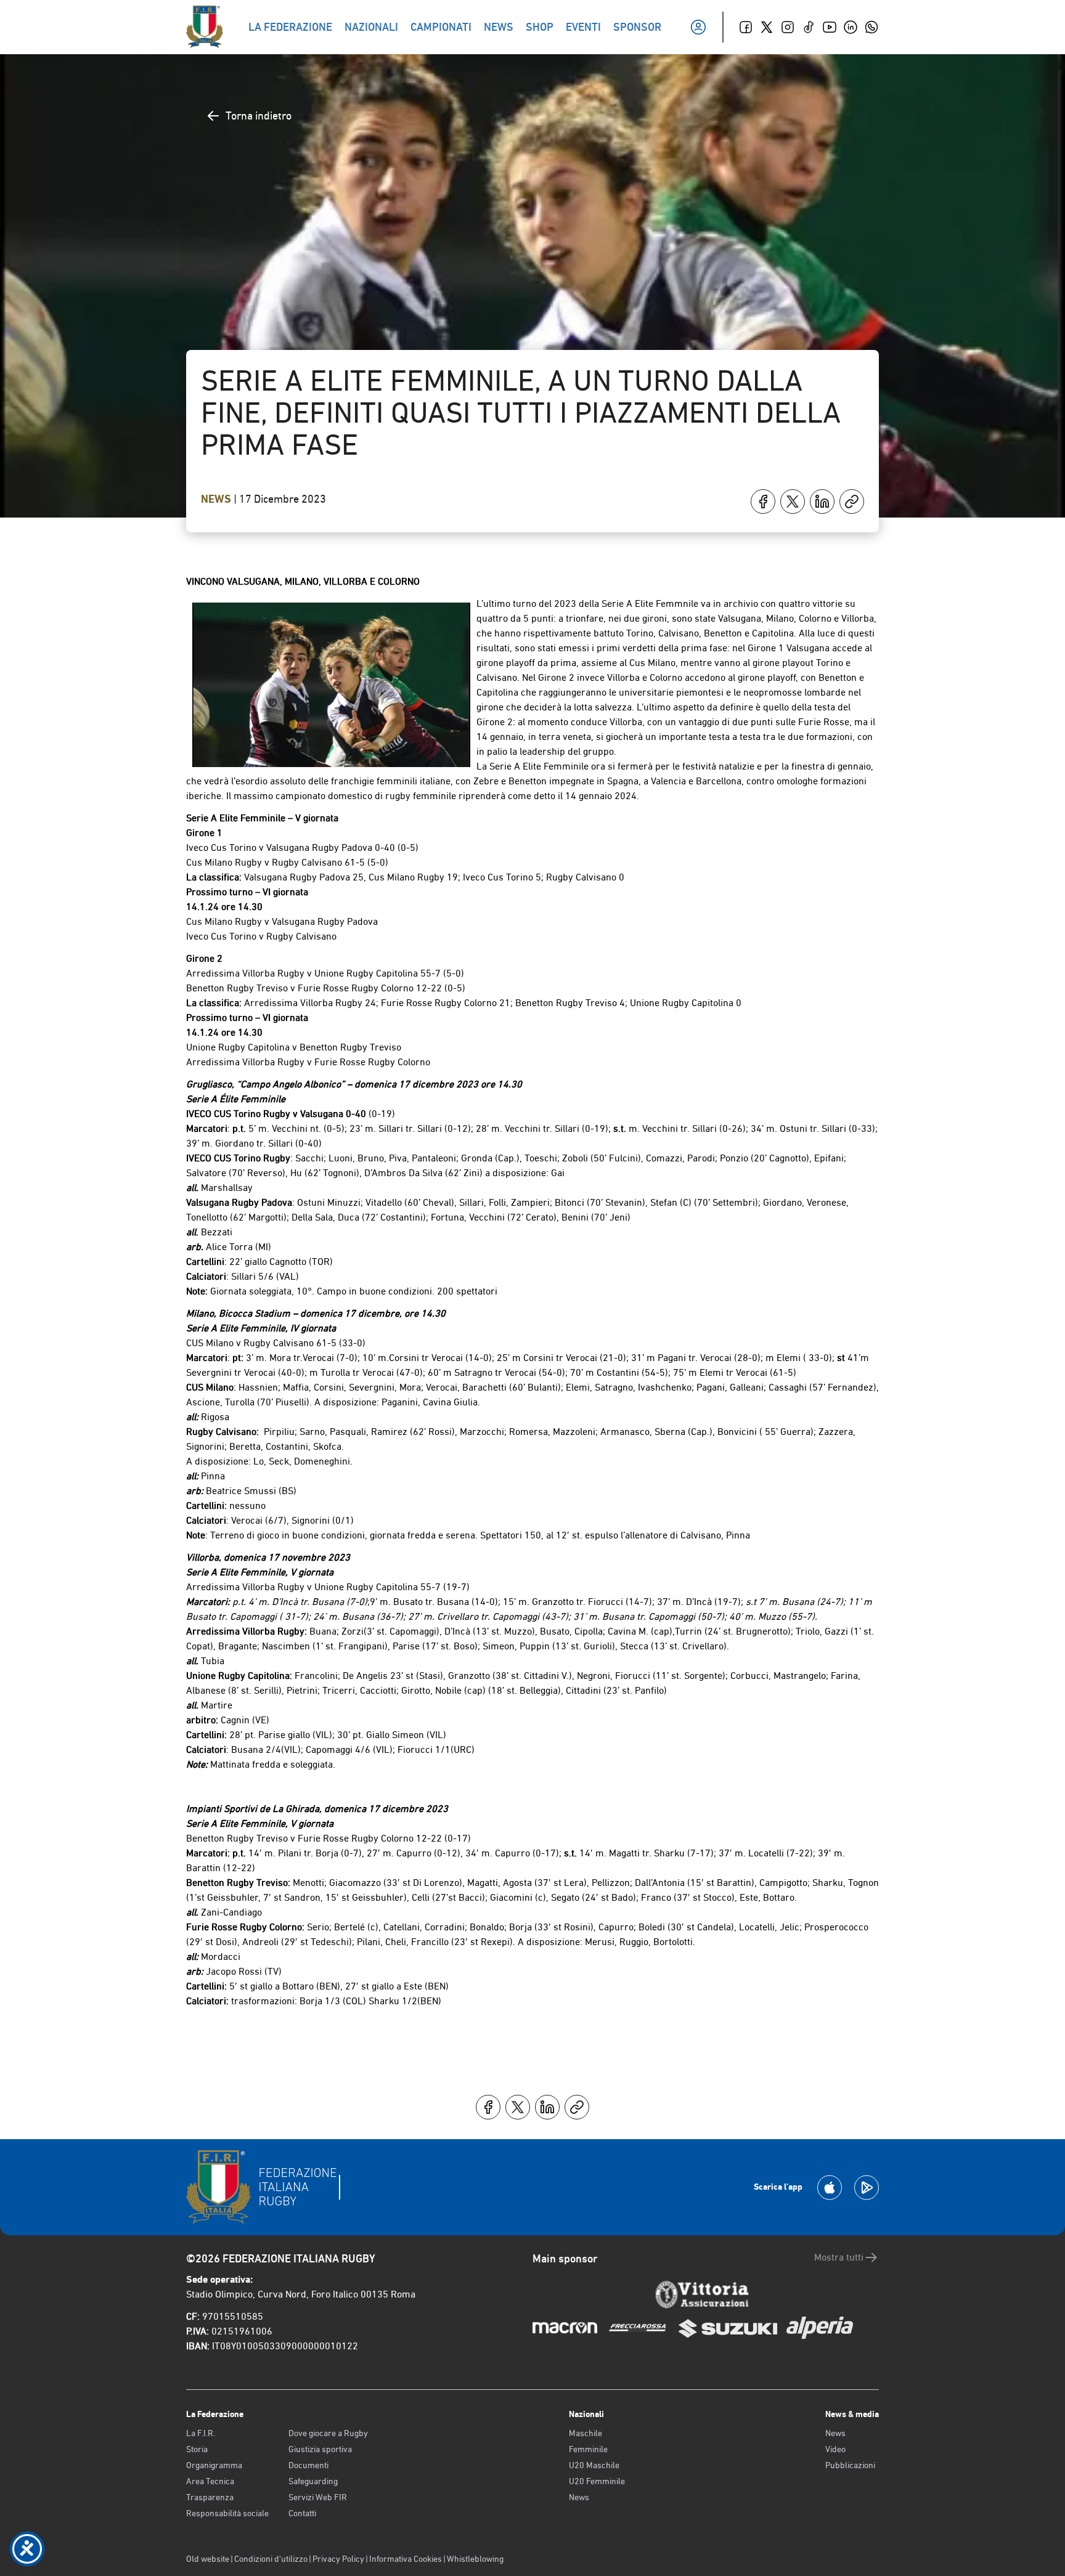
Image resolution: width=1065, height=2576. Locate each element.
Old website (208, 2559)
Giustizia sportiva (320, 2449)
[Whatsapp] (871, 27)
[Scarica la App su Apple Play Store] (830, 2188)
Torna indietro (259, 116)
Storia (197, 2449)
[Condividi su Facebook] (763, 502)
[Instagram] (788, 27)
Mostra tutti (839, 2257)
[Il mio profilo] (698, 27)
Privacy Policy (338, 2559)
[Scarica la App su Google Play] (867, 2188)
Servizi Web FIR (318, 2497)
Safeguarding (313, 2481)
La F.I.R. (201, 2433)
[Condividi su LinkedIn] (822, 502)
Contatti (302, 2513)
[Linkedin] (851, 27)
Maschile (586, 2433)
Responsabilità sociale (227, 2513)
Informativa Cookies (406, 2559)
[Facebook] (746, 27)
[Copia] (852, 502)
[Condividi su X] (793, 502)
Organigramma (214, 2465)
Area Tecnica (210, 2481)
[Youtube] (830, 27)
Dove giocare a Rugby (328, 2433)
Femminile (588, 2449)
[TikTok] (809, 27)
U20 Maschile (594, 2465)
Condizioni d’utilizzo (271, 2559)
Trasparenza (210, 2497)
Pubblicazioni (850, 2465)
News (217, 499)
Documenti (308, 2465)
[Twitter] (767, 27)
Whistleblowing (475, 2559)
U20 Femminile (597, 2481)
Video (835, 2449)
